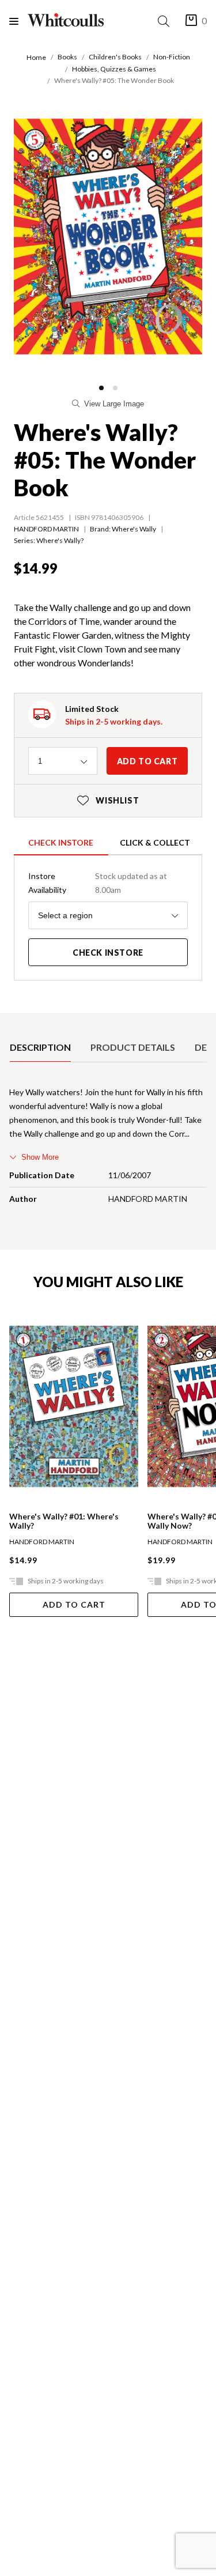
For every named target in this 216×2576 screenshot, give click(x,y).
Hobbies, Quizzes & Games (114, 69)
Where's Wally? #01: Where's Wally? (64, 1521)
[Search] (166, 21)
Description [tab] (40, 1047)
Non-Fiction (172, 57)
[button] (101, 388)
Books (67, 57)
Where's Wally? (60, 540)
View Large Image (114, 404)
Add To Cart (74, 1604)
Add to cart (147, 761)
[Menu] (18, 21)
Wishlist (108, 800)
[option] (40, 1047)
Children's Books (115, 57)
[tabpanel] (108, 1148)
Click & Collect (155, 842)
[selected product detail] (13, 1022)
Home (36, 57)
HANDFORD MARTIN (46, 529)
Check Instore (61, 842)
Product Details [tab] (133, 1047)
